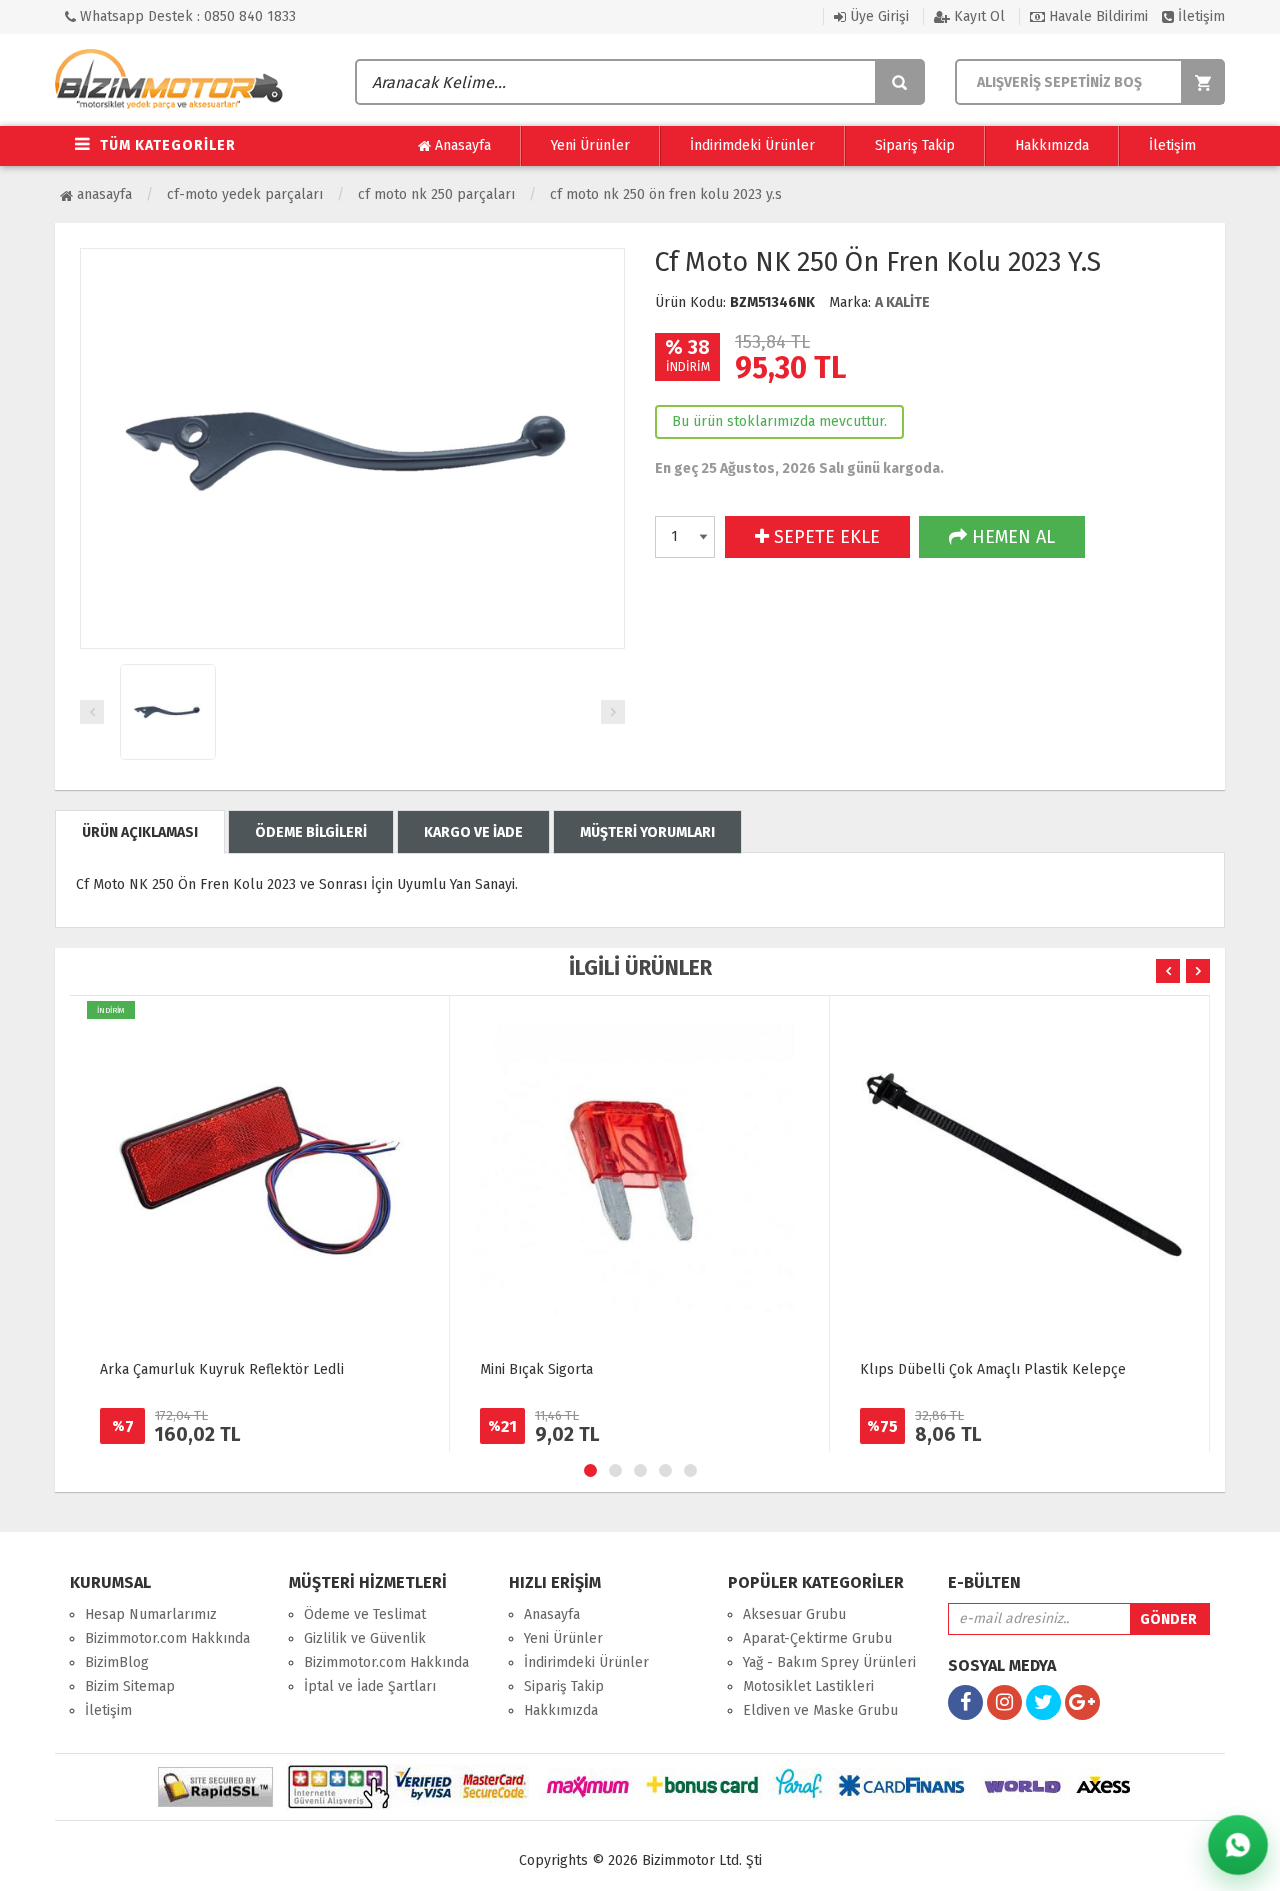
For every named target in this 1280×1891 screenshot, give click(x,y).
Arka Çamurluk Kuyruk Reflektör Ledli (222, 1369)
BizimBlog (117, 1662)
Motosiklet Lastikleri (808, 1686)
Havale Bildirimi (1096, 16)
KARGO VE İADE (473, 832)
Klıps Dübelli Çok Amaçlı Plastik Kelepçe (993, 1369)
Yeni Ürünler (590, 145)
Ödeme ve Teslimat (365, 1614)
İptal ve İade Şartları (370, 1686)
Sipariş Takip (915, 145)
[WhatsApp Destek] (1238, 1845)
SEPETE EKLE (824, 537)
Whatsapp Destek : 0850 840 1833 (186, 16)
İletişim (1199, 16)
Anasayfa (461, 145)
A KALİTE (902, 302)
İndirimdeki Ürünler (752, 145)
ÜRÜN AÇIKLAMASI (140, 832)
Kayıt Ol (977, 16)
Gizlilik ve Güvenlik (365, 1638)
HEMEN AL (1011, 537)
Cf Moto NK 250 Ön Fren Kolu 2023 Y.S (666, 194)
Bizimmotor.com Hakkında (167, 1638)
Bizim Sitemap (130, 1686)
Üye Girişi (877, 16)
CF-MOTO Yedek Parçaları (245, 194)
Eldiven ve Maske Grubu (820, 1710)
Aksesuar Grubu (794, 1614)
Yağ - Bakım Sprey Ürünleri (829, 1662)
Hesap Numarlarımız (151, 1614)
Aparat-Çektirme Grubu (817, 1638)
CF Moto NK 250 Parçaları (436, 194)
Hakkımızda (1052, 145)
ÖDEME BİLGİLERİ (311, 832)
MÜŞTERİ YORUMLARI (647, 832)
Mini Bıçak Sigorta (536, 1369)
